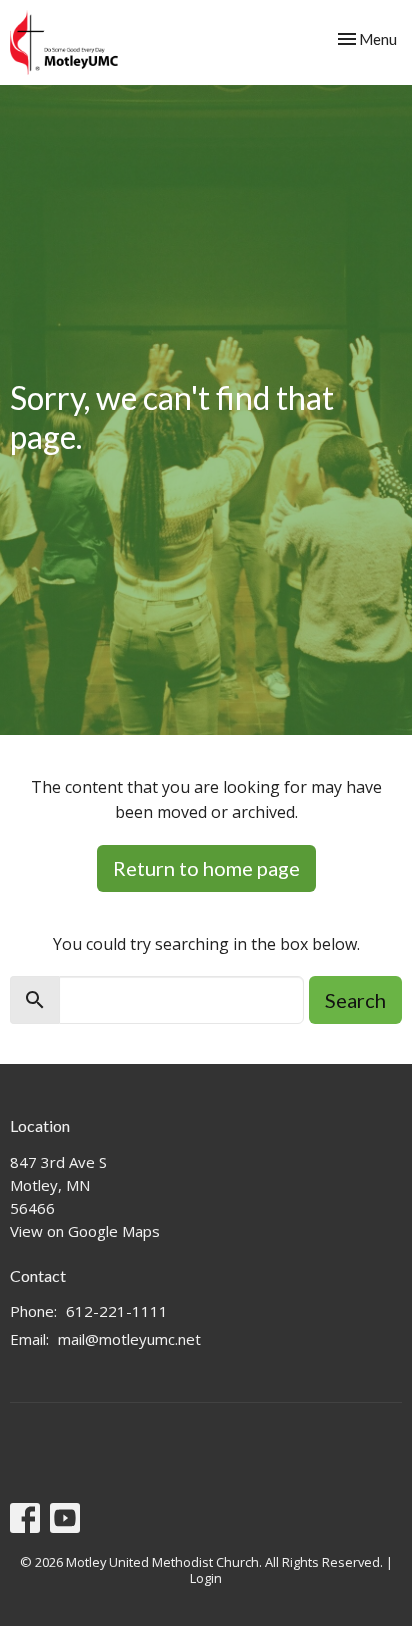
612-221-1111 (117, 1311)
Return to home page (206, 868)
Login (206, 1578)
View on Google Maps (85, 1231)
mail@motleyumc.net (129, 1339)
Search (355, 1000)
